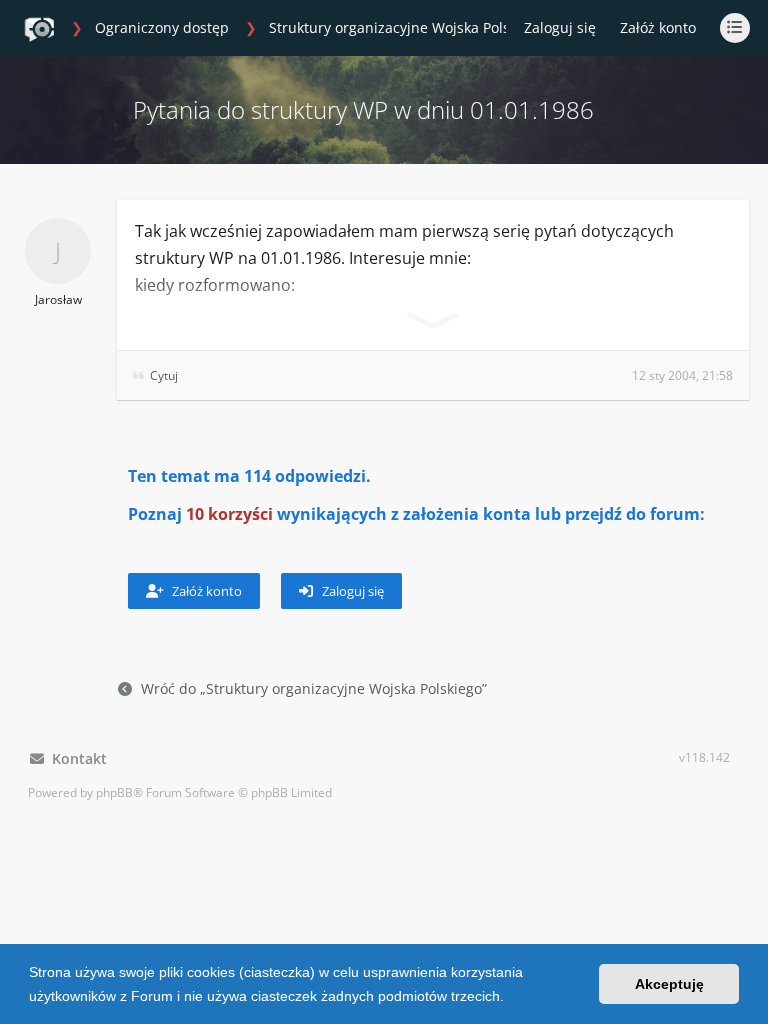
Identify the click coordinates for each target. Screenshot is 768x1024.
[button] (511, 998)
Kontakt (75, 758)
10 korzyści (229, 514)
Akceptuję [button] (669, 984)
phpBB (114, 792)
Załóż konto (658, 27)
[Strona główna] (39, 29)
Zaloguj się (351, 591)
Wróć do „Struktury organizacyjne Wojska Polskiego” (314, 688)
